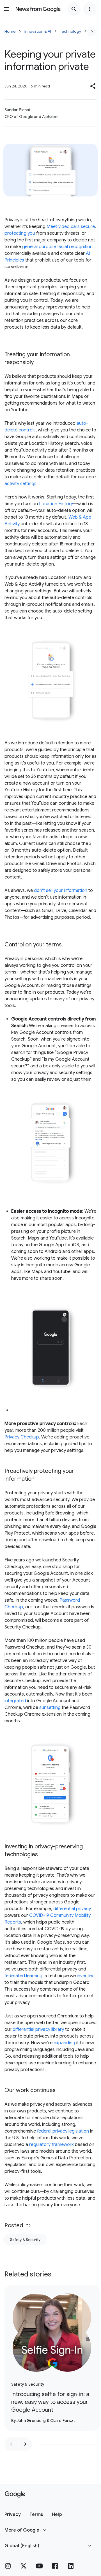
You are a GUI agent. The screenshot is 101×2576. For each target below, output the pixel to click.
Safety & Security (25, 2240)
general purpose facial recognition (57, 247)
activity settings (20, 484)
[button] (93, 86)
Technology (71, 31)
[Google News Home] (38, 9)
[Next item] (25, 2444)
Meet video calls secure (71, 227)
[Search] (74, 9)
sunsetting (50, 1708)
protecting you (20, 233)
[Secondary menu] (90, 9)
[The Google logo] (15, 2494)
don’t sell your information (61, 891)
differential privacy (72, 1909)
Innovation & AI (38, 31)
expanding (64, 2043)
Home (10, 31)
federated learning (23, 1976)
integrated (15, 1701)
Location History (56, 504)
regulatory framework (51, 2145)
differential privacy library (38, 2029)
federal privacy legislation (63, 2131)
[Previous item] (11, 2444)
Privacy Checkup (22, 1437)
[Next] (92, 31)
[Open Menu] (7, 9)
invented (86, 1976)
